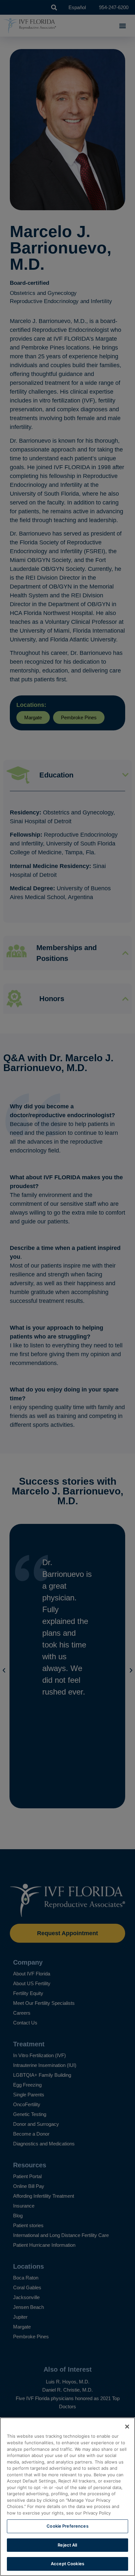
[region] (67, 2497)
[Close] (127, 2427)
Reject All (67, 2545)
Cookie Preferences (67, 2526)
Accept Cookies (67, 2564)
